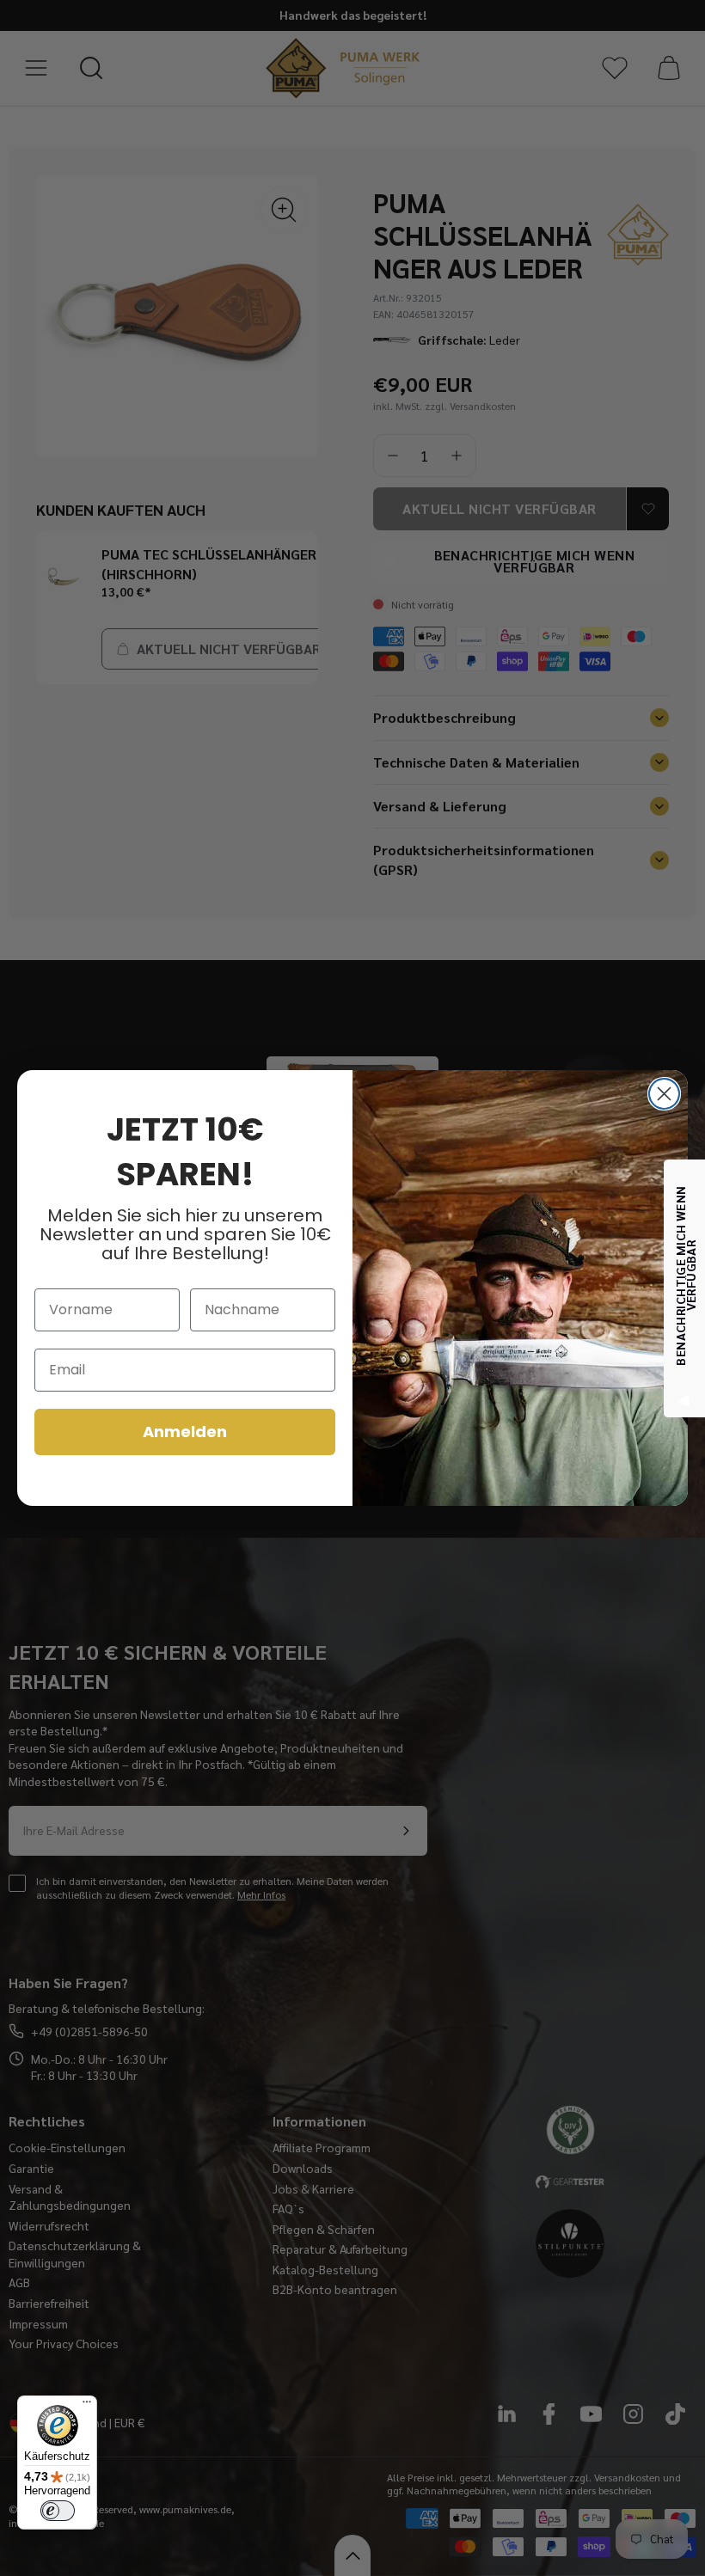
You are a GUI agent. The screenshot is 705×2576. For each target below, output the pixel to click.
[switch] (58, 2511)
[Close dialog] (664, 1094)
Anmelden (185, 1432)
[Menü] (87, 2406)
